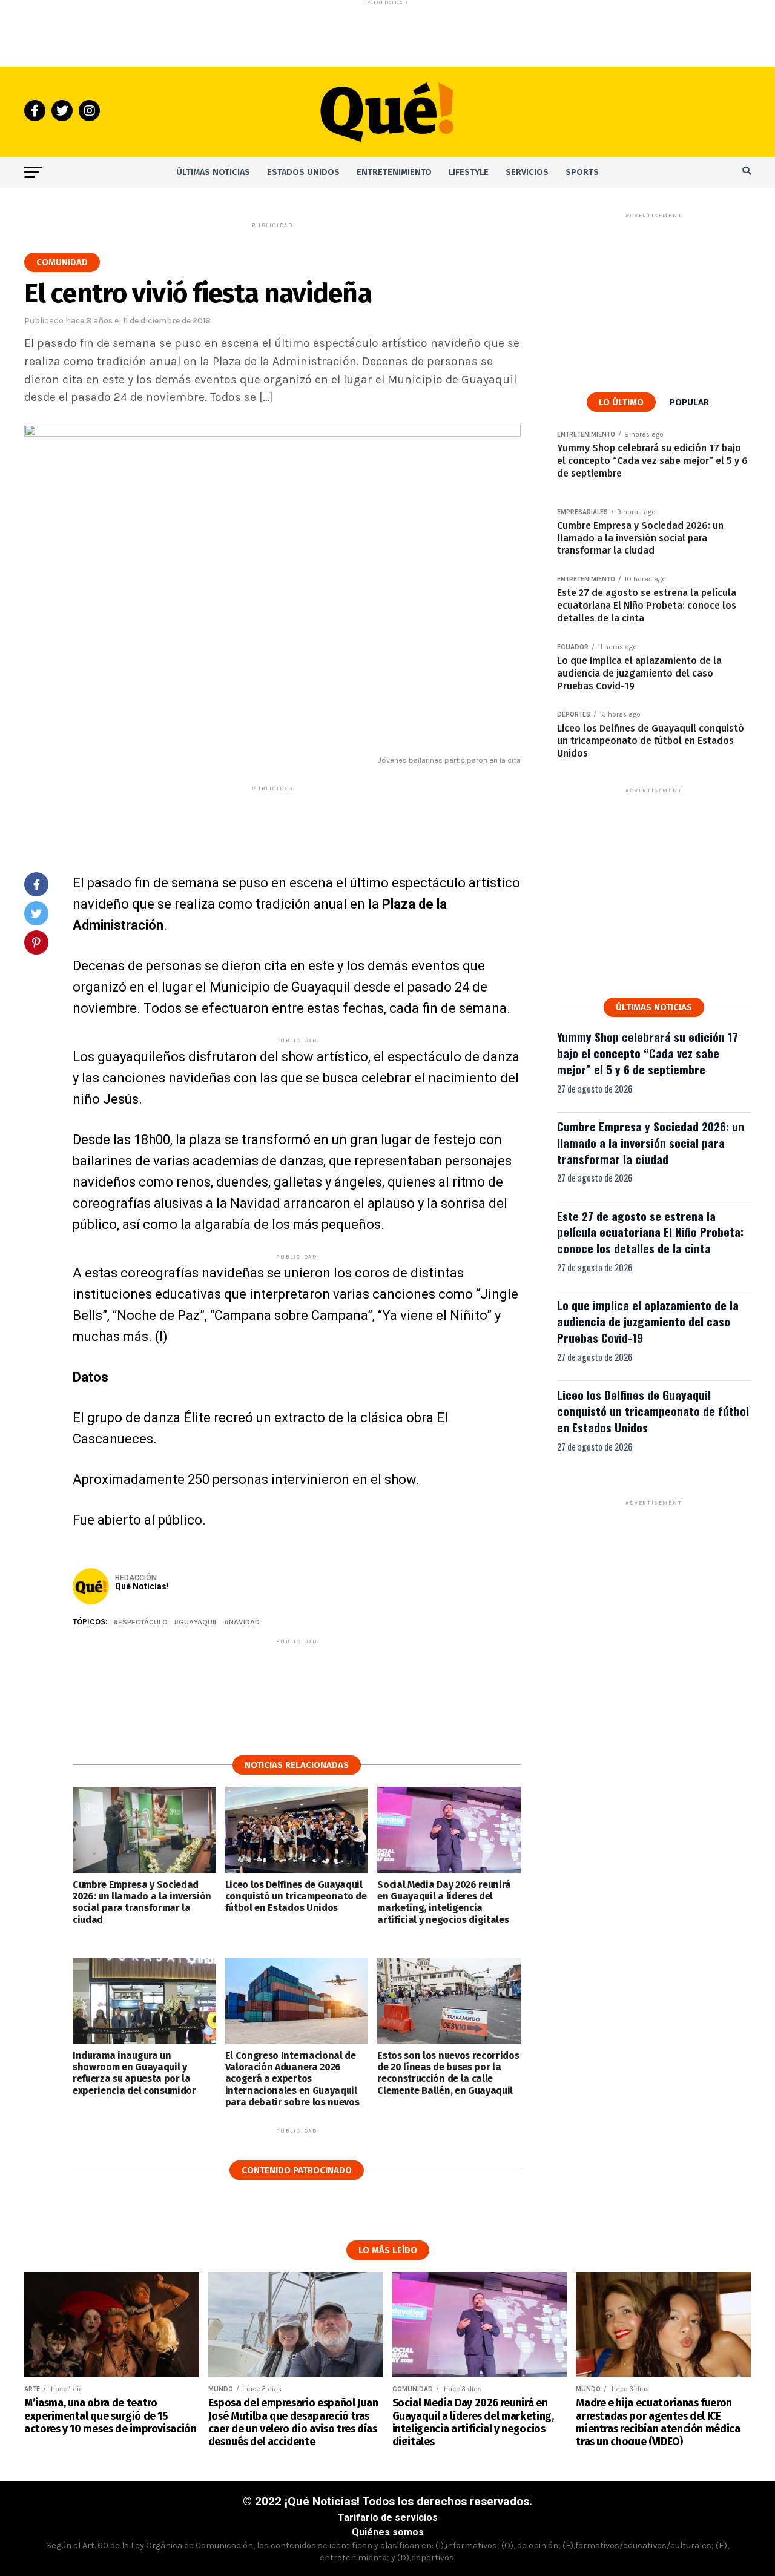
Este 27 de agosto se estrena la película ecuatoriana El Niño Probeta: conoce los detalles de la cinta (650, 1232)
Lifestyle (469, 172)
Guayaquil (198, 1622)
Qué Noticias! (142, 1586)
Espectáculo (143, 1622)
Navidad (244, 1622)
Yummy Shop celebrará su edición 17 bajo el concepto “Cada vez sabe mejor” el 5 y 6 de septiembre (648, 1053)
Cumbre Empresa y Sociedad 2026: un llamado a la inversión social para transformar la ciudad (651, 1143)
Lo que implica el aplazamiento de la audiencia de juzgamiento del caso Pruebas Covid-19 (648, 1321)
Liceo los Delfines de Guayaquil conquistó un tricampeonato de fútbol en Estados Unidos (653, 1411)
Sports (582, 172)
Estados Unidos (303, 172)
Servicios (527, 172)
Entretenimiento (394, 172)
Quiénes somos (388, 2532)
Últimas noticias (213, 172)
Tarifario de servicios (388, 2518)
